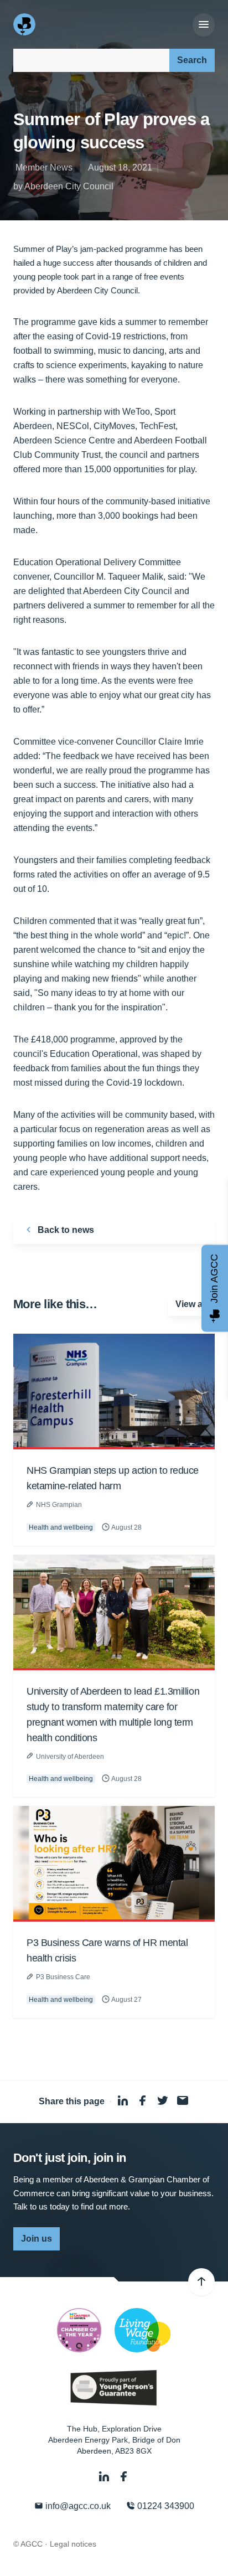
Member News (44, 167)
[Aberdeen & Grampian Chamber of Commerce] (25, 24)
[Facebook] (124, 2477)
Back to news (65, 1230)
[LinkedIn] (105, 2477)
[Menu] (204, 25)
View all (191, 1304)
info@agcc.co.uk (77, 2506)
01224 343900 (165, 2506)
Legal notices (73, 2544)
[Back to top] (201, 2282)
